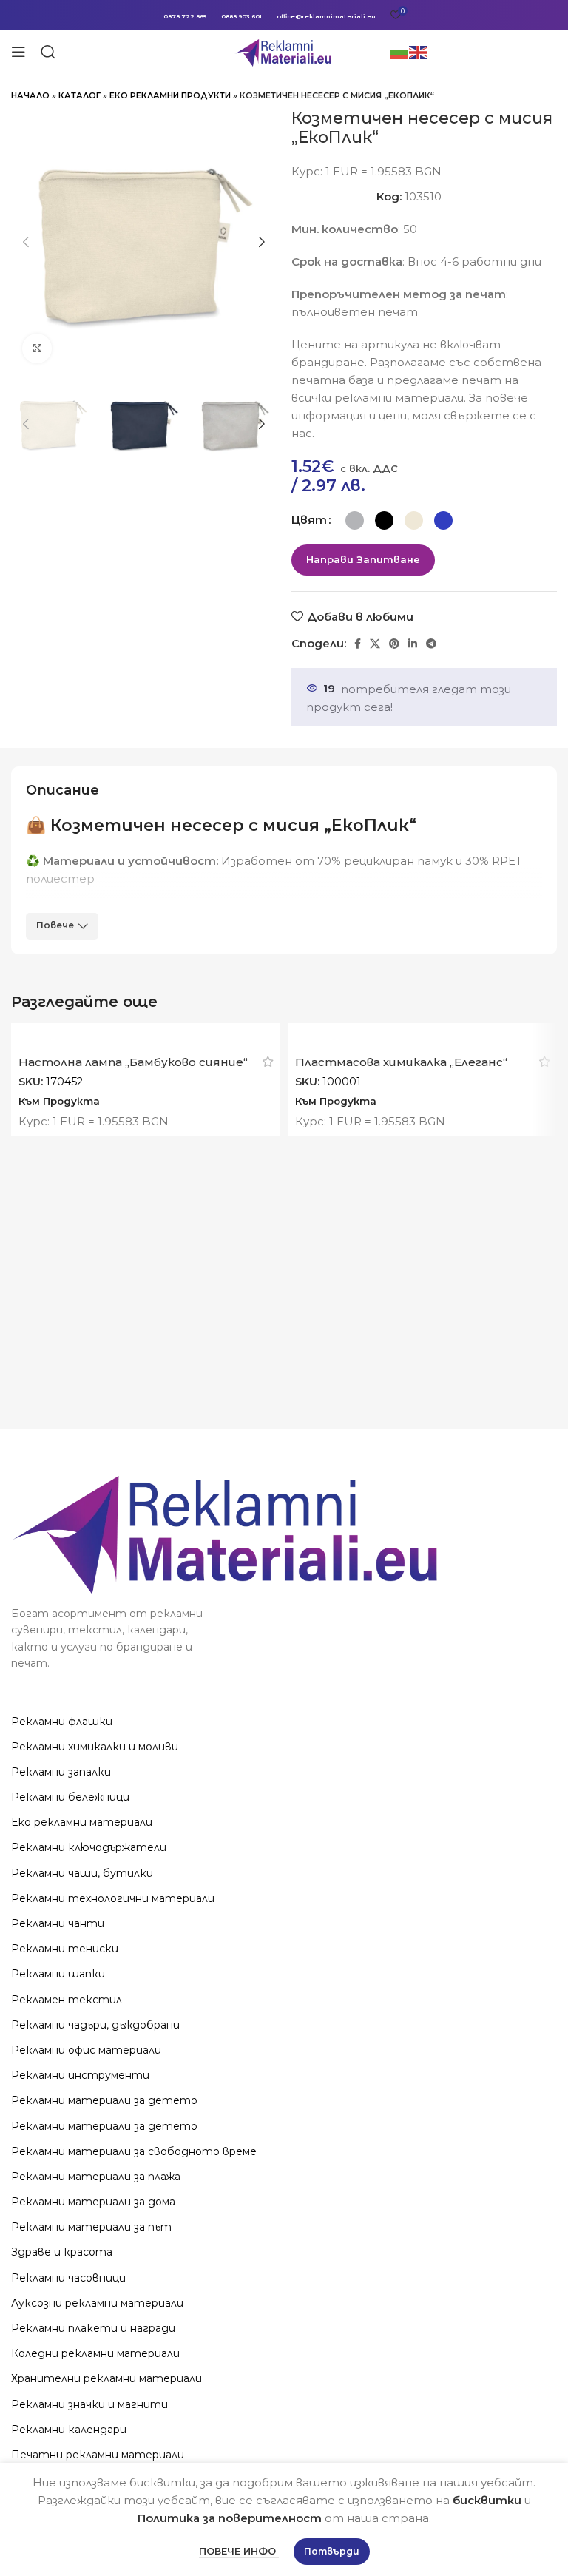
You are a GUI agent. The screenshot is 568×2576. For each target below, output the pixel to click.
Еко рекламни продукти (170, 95)
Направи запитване (363, 559)
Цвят (309, 520)
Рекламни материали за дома (93, 2202)
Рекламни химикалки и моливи (95, 1747)
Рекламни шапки (58, 1974)
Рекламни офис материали (86, 2050)
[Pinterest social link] (394, 644)
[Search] (48, 52)
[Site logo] (284, 51)
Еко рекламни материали (82, 1822)
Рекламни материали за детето (104, 2100)
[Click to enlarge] (37, 348)
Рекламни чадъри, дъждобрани (95, 2025)
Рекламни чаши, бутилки (82, 1873)
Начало (30, 95)
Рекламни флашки (62, 1722)
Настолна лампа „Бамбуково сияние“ (133, 1062)
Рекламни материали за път (91, 2227)
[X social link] (375, 644)
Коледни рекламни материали (95, 2353)
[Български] (399, 51)
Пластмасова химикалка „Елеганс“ (401, 1062)
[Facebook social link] (358, 644)
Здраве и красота (62, 2252)
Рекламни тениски (65, 1949)
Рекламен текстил (67, 2000)
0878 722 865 (185, 16)
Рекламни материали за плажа (96, 2177)
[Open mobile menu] (18, 52)
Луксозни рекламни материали (97, 2303)
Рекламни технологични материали (113, 1898)
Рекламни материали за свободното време (134, 2151)
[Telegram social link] (431, 644)
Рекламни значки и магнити (89, 2404)
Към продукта (59, 1101)
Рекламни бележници (70, 1797)
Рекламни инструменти (80, 2075)
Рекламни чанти (58, 1923)
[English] (419, 51)
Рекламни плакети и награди (93, 2328)
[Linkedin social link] (413, 644)
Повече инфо (239, 2551)
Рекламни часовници (68, 2278)
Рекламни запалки (61, 1772)
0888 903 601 (241, 16)
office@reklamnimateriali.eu (326, 16)
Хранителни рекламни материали (106, 2378)
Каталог (80, 95)
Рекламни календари (69, 2430)
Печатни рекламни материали (98, 2455)
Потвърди (332, 2551)
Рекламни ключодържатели (89, 1847)
